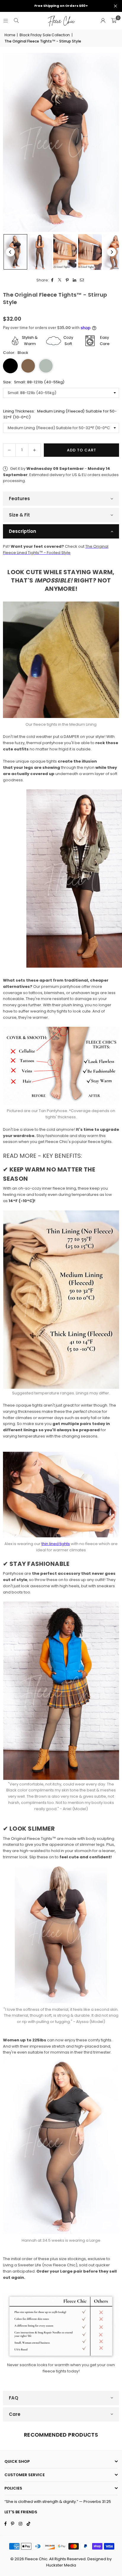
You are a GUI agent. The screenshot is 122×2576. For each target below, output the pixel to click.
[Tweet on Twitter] (60, 280)
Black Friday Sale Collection (45, 35)
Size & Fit (19, 515)
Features (19, 499)
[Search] (16, 21)
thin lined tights (56, 1544)
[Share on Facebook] (53, 280)
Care (15, 2414)
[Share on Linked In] (75, 280)
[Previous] (10, 252)
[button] (114, 21)
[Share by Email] (82, 280)
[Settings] (103, 21)
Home (10, 35)
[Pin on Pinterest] (67, 280)
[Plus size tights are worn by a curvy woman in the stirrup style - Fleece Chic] (15, 252)
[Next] (112, 252)
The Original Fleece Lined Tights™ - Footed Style (56, 549)
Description (23, 531)
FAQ (14, 2398)
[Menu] (6, 21)
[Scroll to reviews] (61, 312)
